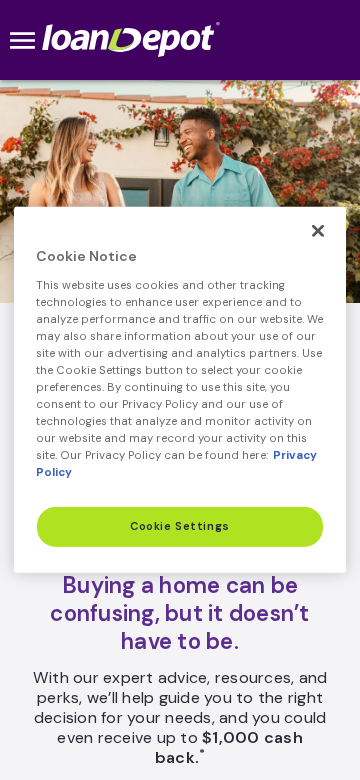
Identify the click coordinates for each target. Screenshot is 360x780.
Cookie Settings (180, 526)
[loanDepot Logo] (132, 40)
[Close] (318, 231)
